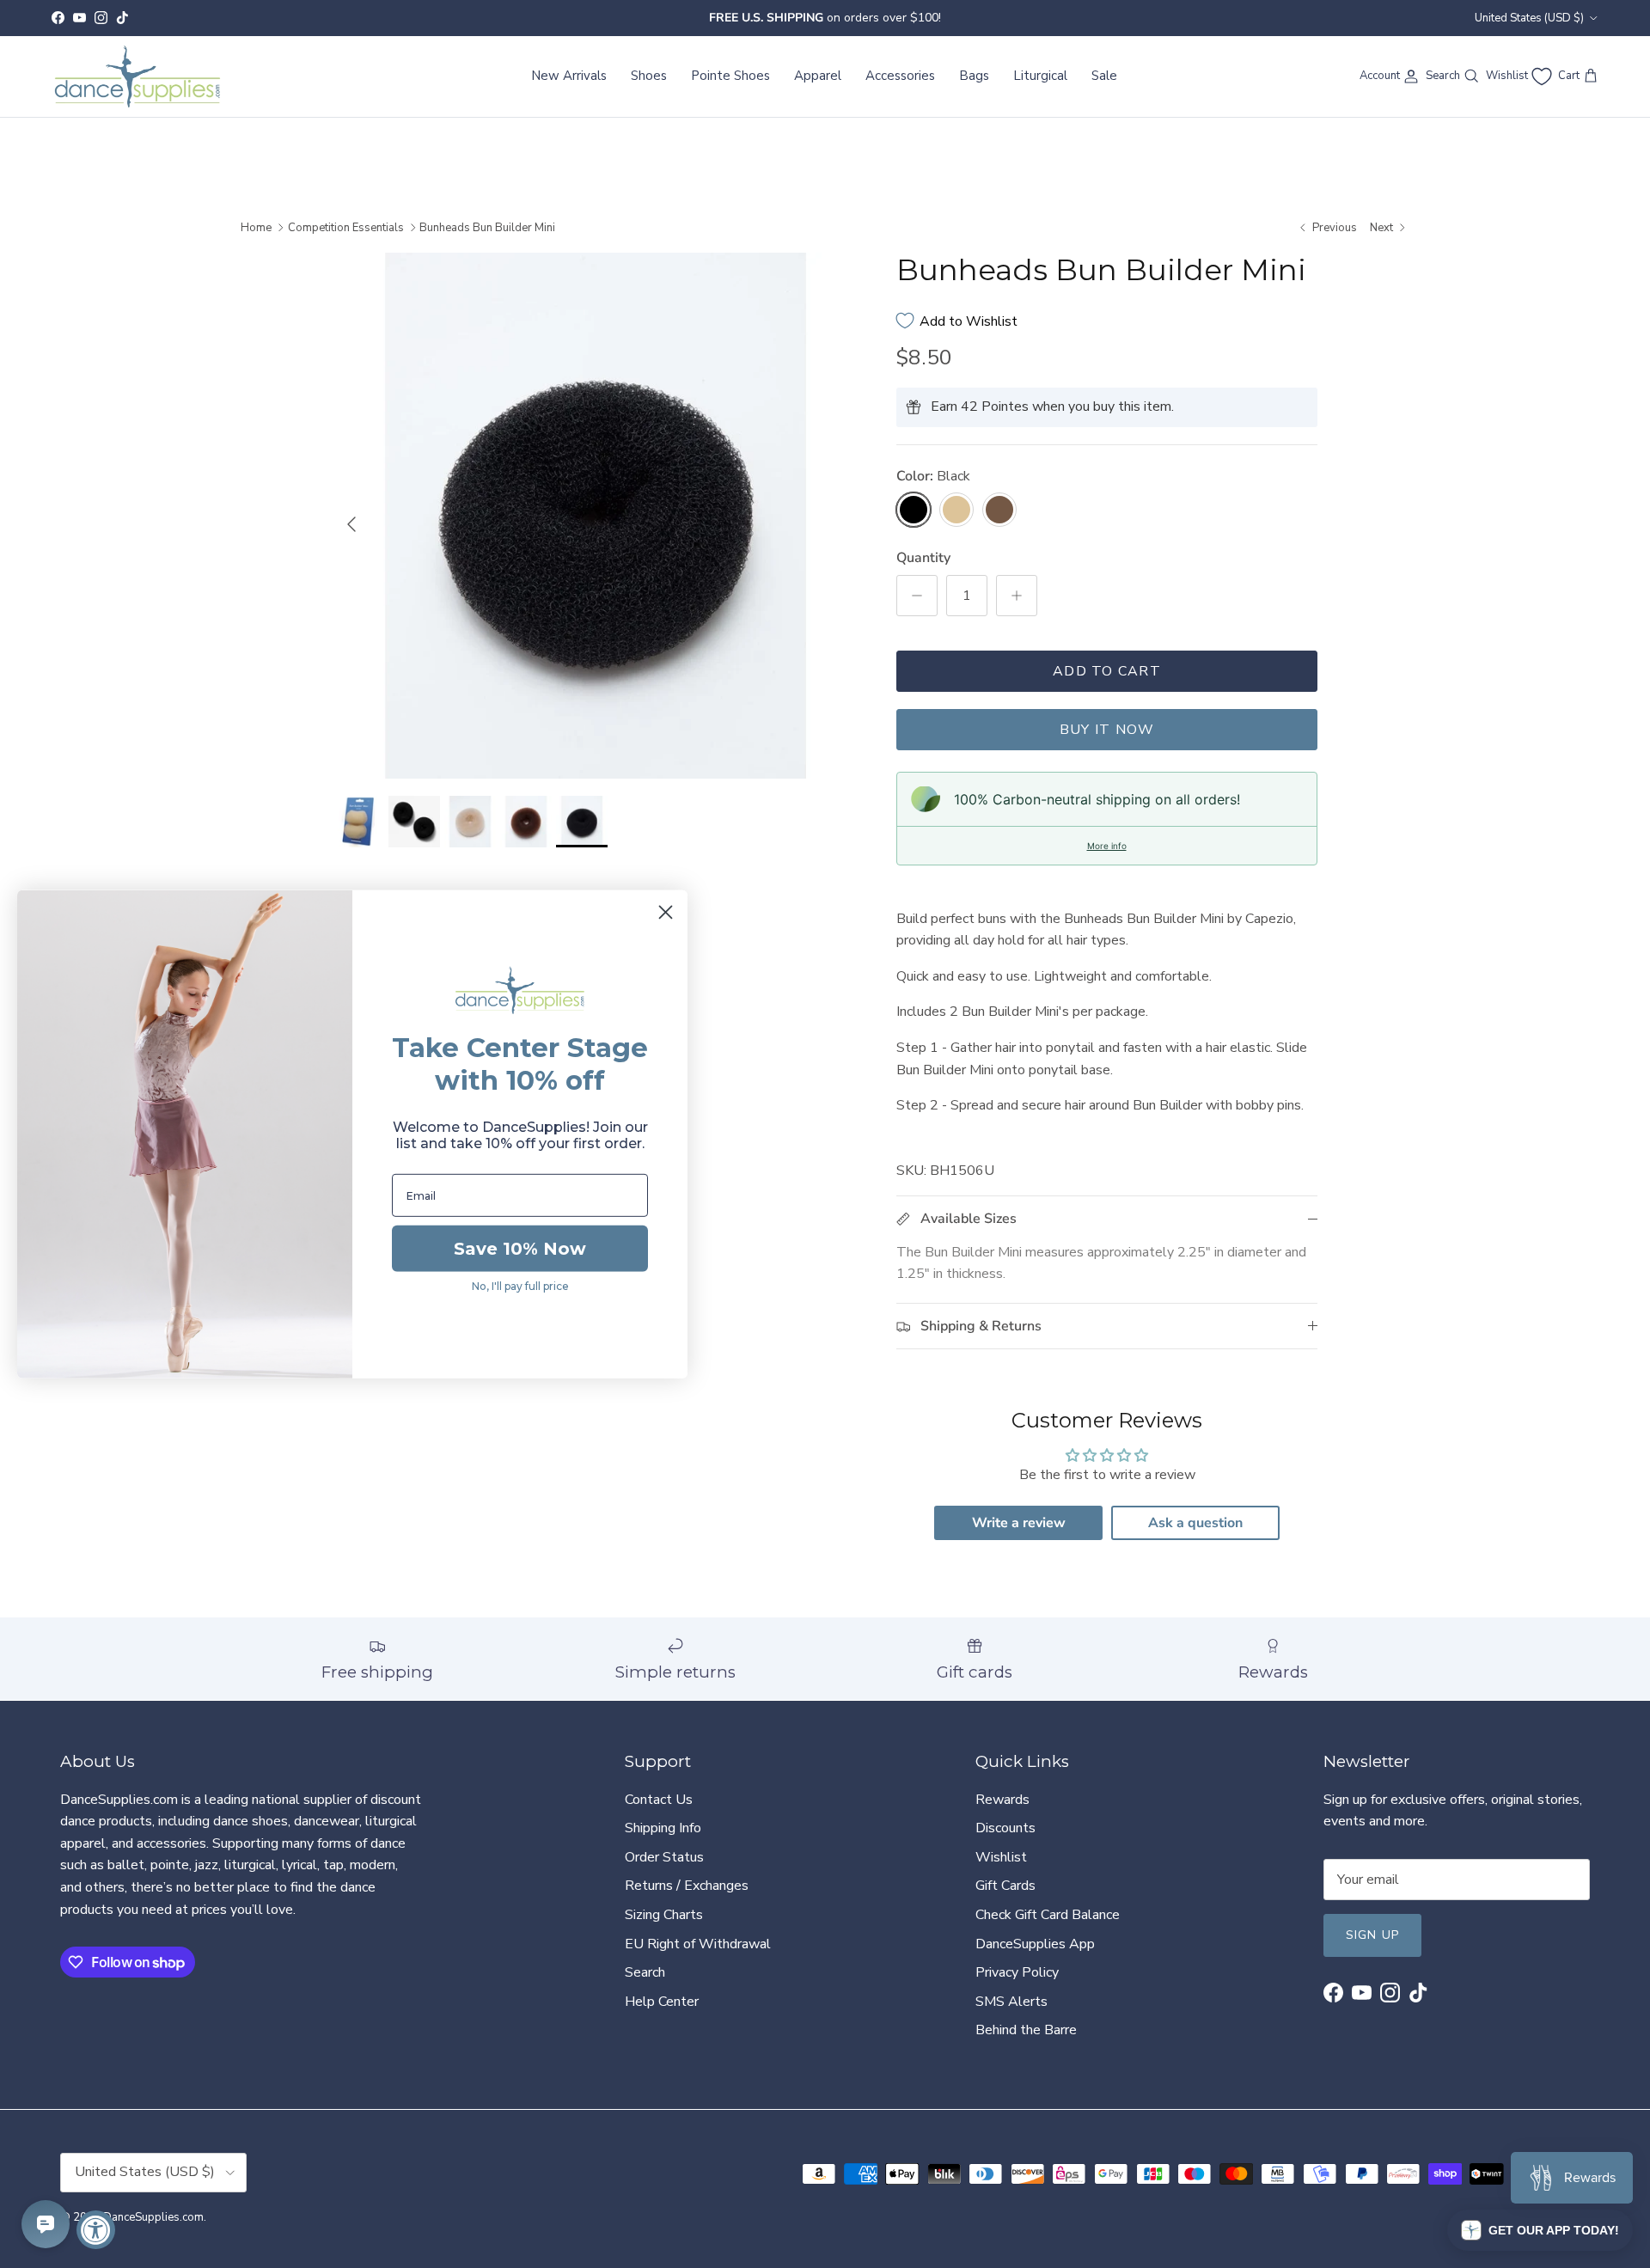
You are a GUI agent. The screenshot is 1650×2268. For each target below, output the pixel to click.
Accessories (900, 76)
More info (1107, 846)
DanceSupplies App (1035, 1944)
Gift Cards (1005, 1886)
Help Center (662, 2002)
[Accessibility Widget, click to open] (96, 2230)
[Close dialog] (666, 911)
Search (645, 1972)
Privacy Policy (1017, 1972)
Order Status (664, 1857)
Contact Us (659, 1800)
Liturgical (1040, 76)
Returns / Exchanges (687, 1886)
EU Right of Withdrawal (698, 1944)
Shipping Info (663, 1828)
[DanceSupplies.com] (137, 76)
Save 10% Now (520, 1249)
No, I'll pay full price (520, 1286)
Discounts (1005, 1828)
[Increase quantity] (1017, 596)
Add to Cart (1107, 671)
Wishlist (1001, 1857)
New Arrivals (569, 76)
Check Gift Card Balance (1048, 1915)
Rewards (1002, 1800)
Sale (1104, 76)
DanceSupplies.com (153, 2217)
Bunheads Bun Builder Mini (487, 228)
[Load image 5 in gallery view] (596, 516)
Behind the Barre (1026, 2030)
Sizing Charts (664, 1915)
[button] (1540, 2230)
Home (256, 228)
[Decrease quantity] (917, 596)
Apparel (818, 76)
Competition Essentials (346, 228)
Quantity (923, 558)
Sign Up (1372, 1935)
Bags (974, 76)
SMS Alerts (1011, 2002)
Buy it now (1107, 730)
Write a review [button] (1019, 1523)
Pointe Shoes (730, 76)
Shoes (649, 76)
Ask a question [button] (1195, 1523)
